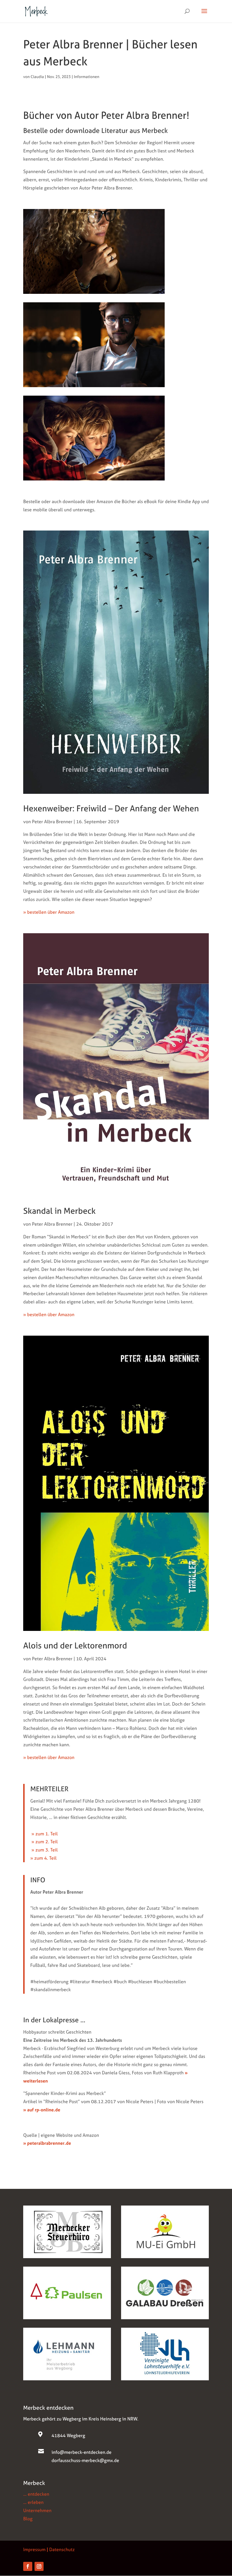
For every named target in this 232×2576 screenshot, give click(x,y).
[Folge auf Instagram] (39, 2566)
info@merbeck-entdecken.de (81, 2452)
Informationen (87, 76)
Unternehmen (37, 2510)
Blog (28, 2519)
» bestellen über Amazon (49, 912)
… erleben (33, 2502)
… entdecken (36, 2494)
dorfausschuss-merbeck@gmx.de (85, 2460)
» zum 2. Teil (44, 1842)
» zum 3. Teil (44, 1850)
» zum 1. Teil (44, 1834)
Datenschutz (62, 2549)
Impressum (34, 2549)
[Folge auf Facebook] (28, 2566)
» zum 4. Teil (43, 1858)
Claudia (37, 76)
